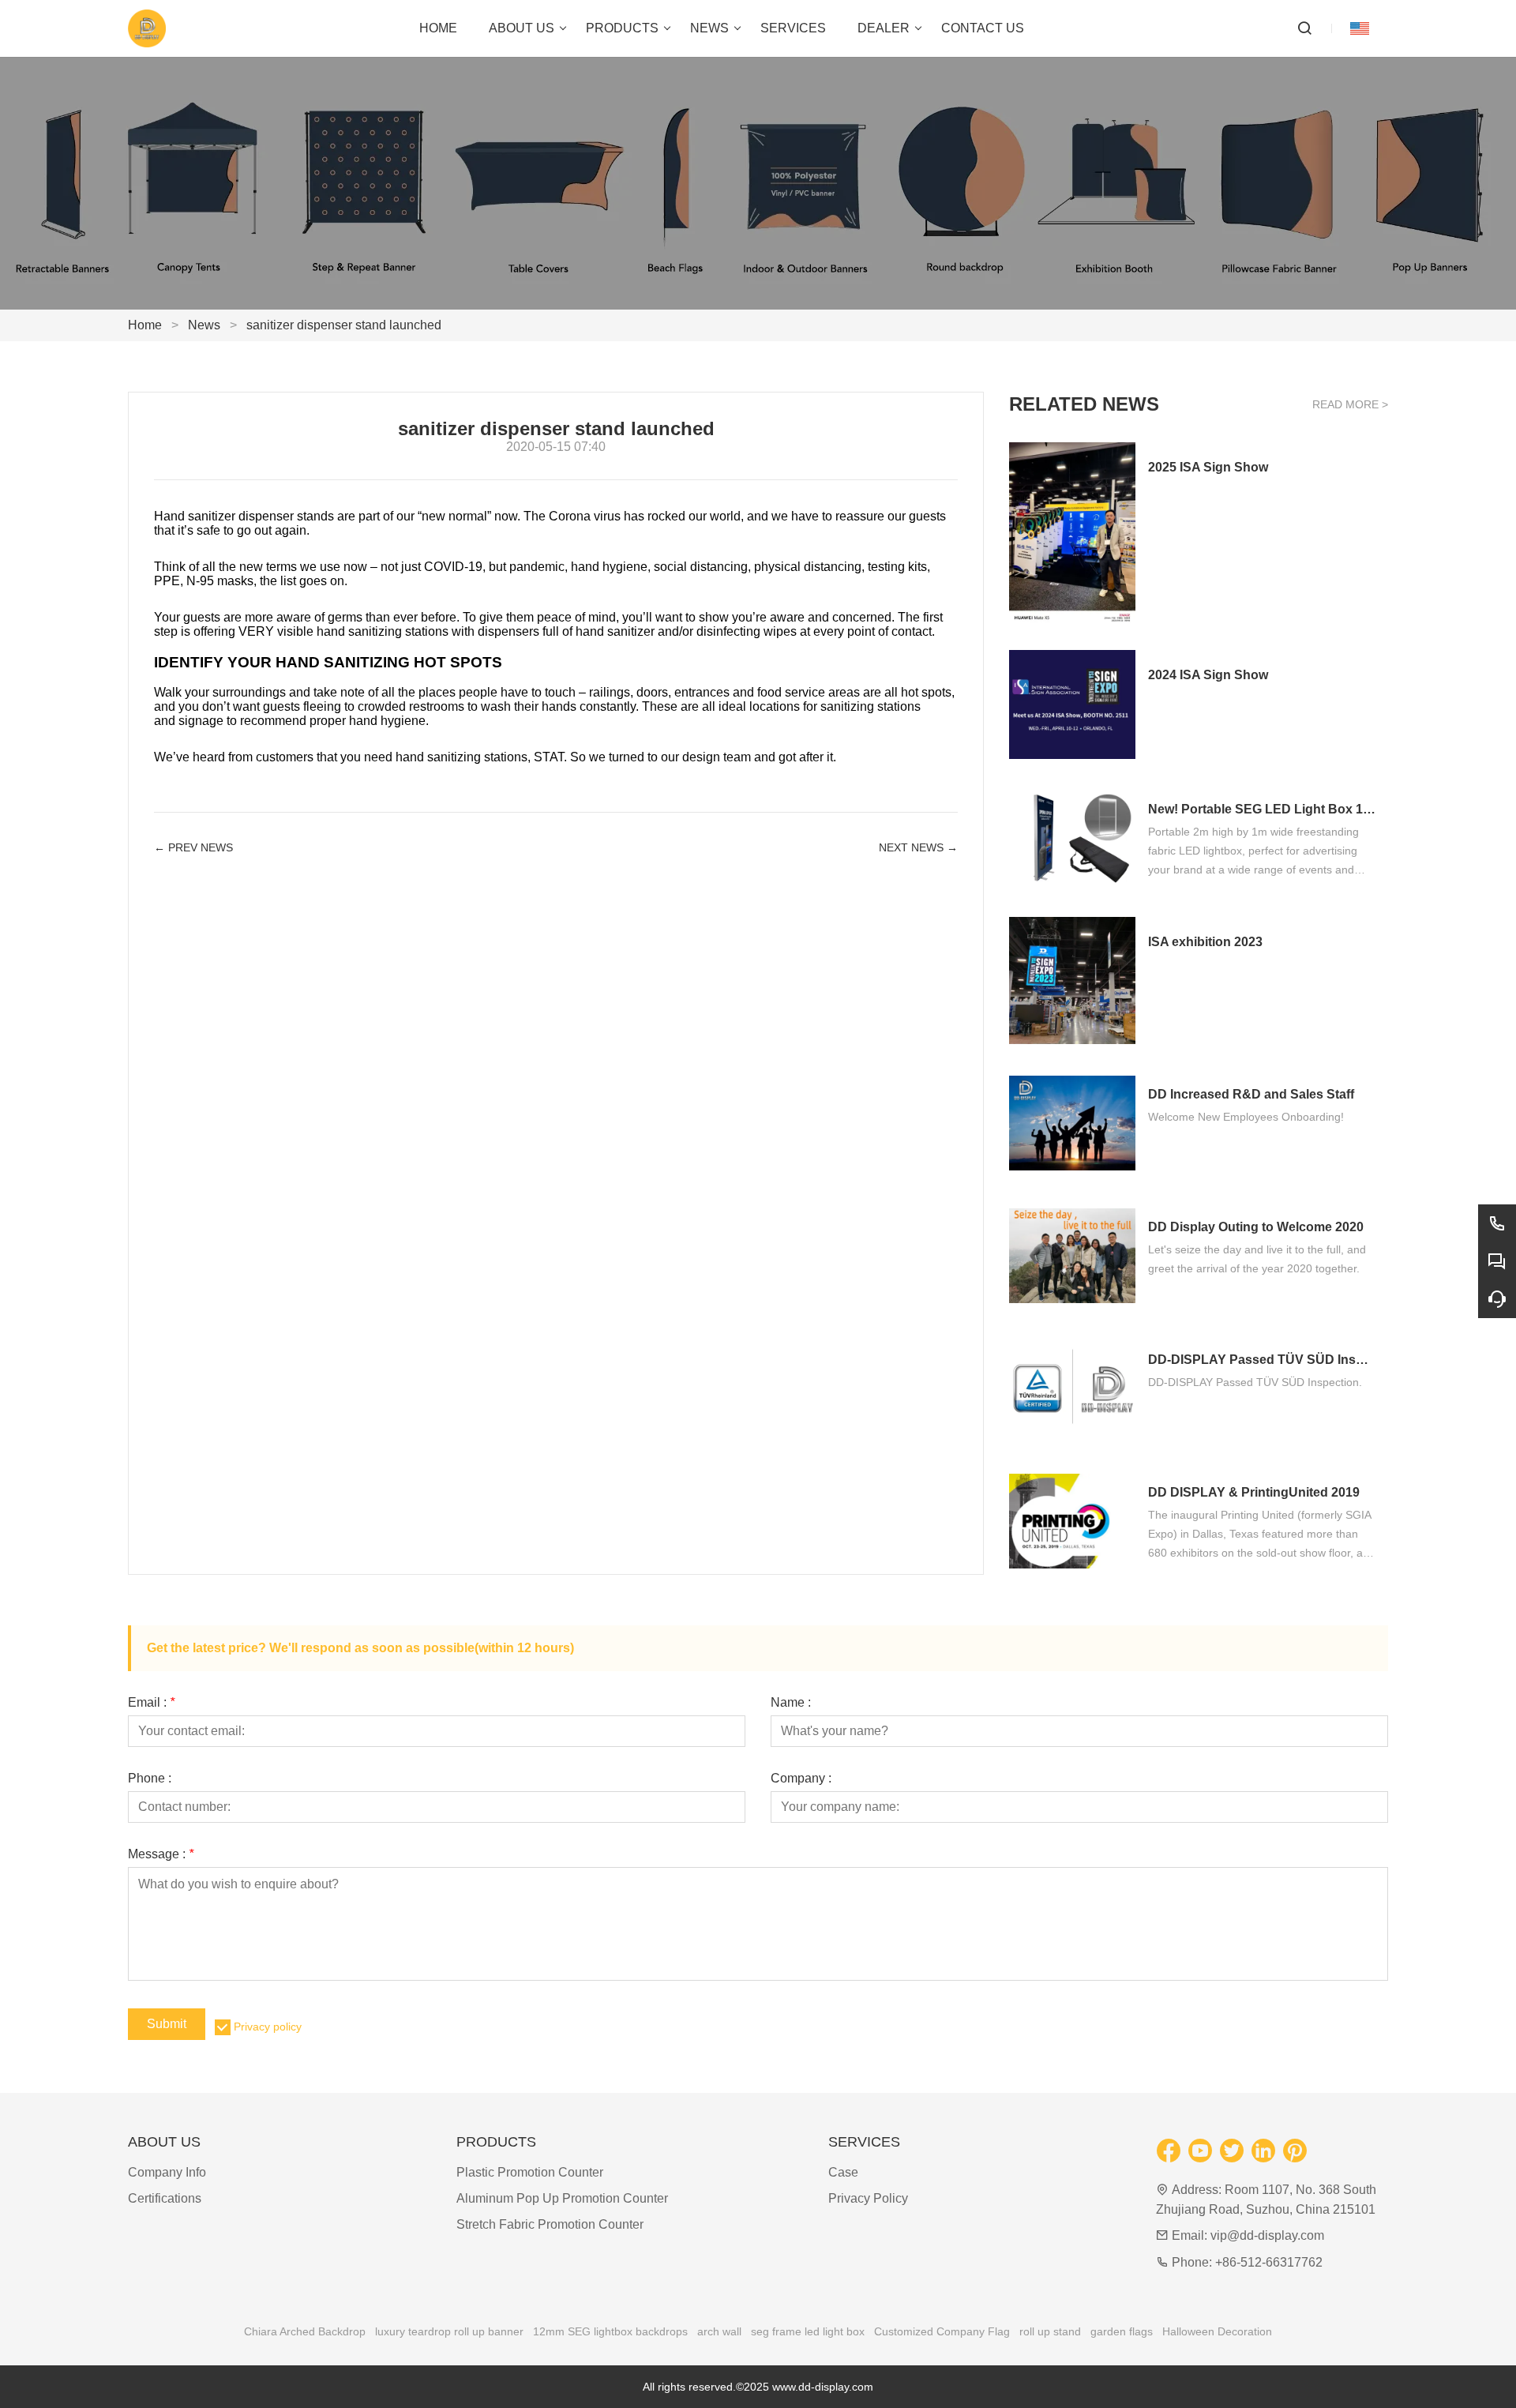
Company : (801, 1779)
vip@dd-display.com (1267, 2235)
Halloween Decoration (1217, 2331)
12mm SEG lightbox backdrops (610, 2331)
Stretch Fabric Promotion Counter (550, 2224)
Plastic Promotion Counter (530, 2172)
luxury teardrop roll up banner (449, 2331)
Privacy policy (268, 2027)
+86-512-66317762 (1269, 2262)
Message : (161, 1854)
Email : (151, 1703)
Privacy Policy (868, 2198)
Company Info (167, 2172)
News (204, 325)
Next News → (918, 847)
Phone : (150, 1779)
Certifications (165, 2198)
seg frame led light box (808, 2331)
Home (145, 325)
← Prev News (193, 847)
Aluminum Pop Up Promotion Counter (562, 2198)
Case (843, 2172)
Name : (791, 1703)
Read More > (1350, 404)
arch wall (719, 2331)
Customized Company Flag (942, 2331)
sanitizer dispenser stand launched (344, 325)
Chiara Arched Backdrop (305, 2331)
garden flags (1122, 2331)
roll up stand (1050, 2331)
